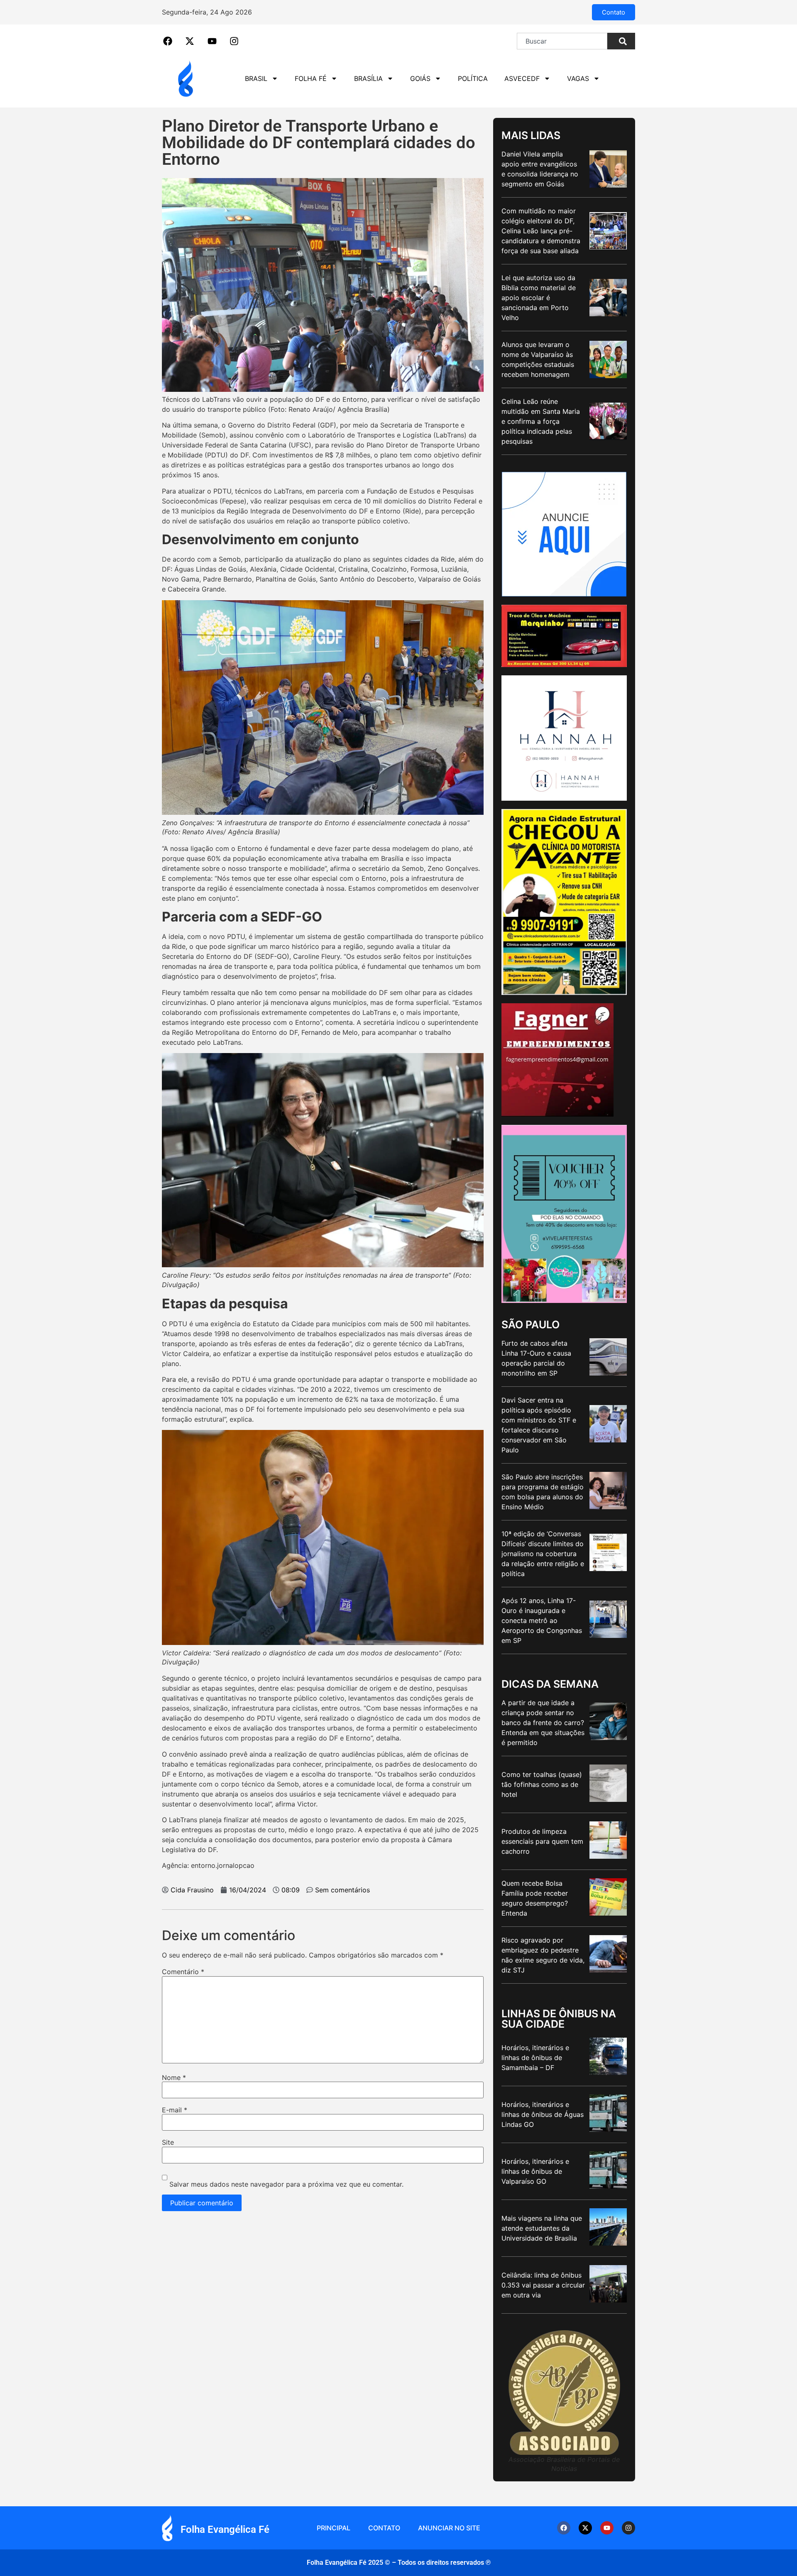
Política (473, 78)
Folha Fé (311, 78)
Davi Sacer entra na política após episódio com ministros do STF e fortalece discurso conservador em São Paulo (539, 1425)
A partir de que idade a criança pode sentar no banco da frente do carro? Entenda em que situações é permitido (543, 1723)
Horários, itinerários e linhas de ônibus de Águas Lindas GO (543, 2114)
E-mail (175, 2110)
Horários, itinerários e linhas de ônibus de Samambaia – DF (535, 2058)
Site (168, 2142)
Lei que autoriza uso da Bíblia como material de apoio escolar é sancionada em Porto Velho (539, 298)
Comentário (183, 1972)
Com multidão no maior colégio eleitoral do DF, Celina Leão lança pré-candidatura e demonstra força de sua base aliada (541, 231)
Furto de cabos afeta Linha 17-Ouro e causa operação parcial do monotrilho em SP (536, 1358)
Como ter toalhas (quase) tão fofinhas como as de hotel (542, 1784)
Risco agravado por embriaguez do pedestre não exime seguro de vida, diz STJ (543, 1955)
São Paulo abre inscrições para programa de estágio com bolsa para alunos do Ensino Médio (543, 1492)
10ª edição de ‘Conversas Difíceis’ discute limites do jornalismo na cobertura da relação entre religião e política (543, 1554)
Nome (174, 2077)
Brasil (256, 78)
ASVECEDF (522, 78)
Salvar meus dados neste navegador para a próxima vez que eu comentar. (286, 2184)
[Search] (621, 41)
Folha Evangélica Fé (225, 2530)
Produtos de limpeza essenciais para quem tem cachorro (542, 1841)
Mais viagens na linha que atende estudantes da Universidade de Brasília (542, 2228)
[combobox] (562, 41)
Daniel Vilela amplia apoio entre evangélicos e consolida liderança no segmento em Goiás (540, 169)
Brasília (368, 78)
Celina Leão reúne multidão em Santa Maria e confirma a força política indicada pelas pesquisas (541, 421)
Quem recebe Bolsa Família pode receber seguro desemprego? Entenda (535, 1898)
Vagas (578, 78)
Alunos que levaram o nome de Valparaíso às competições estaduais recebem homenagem (538, 359)
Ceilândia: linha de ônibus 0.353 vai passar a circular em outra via (543, 2285)
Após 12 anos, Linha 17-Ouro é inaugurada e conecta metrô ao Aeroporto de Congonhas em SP (542, 1620)
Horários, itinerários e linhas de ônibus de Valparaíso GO (535, 2171)
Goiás (420, 78)
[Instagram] (628, 2528)
